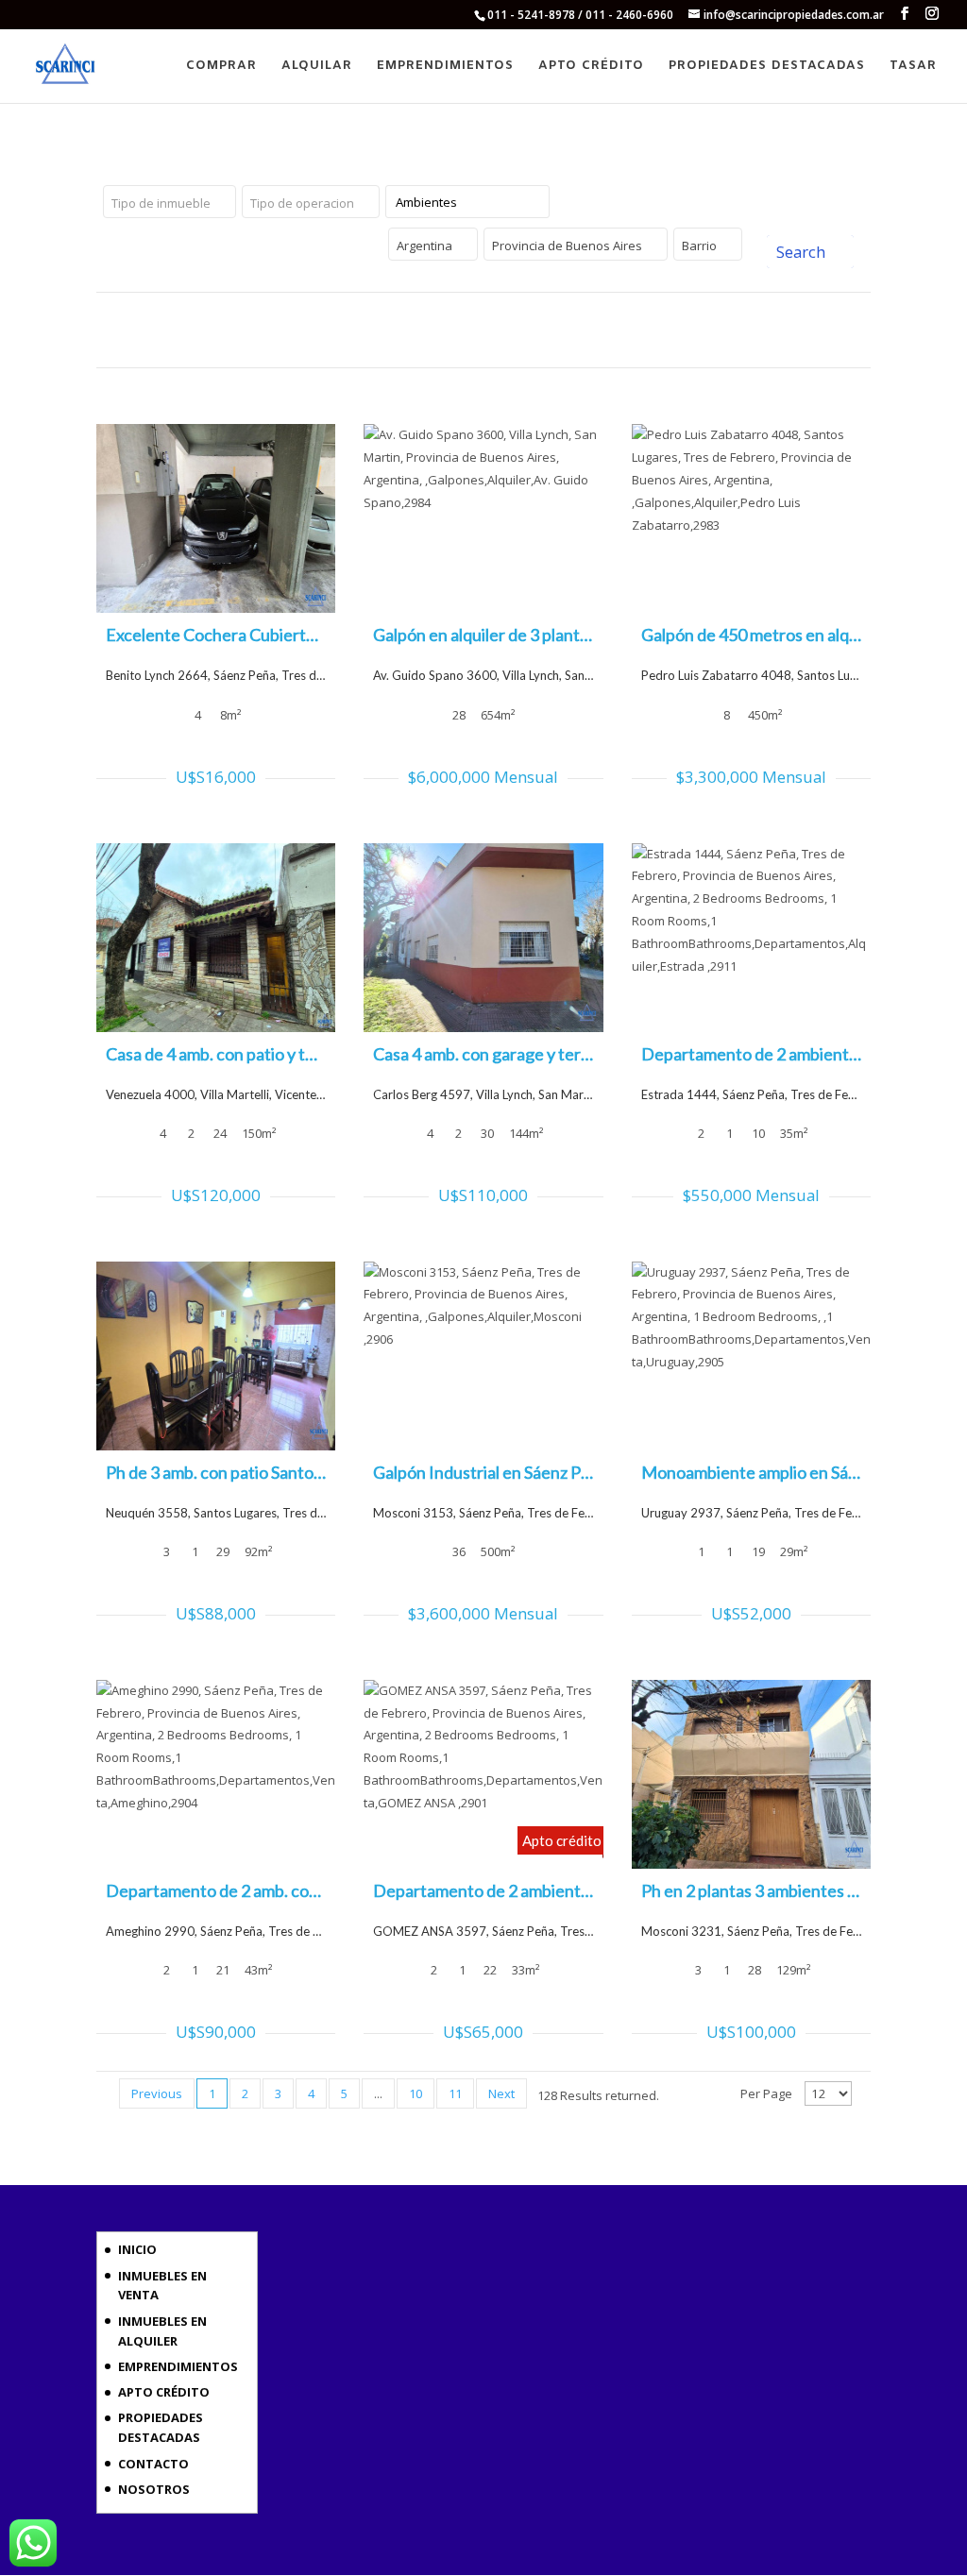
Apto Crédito (591, 67)
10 (416, 2093)
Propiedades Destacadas (767, 67)
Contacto (153, 2464)
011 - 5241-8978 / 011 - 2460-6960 (580, 15)
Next (501, 2093)
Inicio (137, 2249)
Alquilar (317, 67)
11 (455, 2093)
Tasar (913, 67)
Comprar (221, 67)
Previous (157, 2093)
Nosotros (154, 2489)
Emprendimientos (445, 67)
